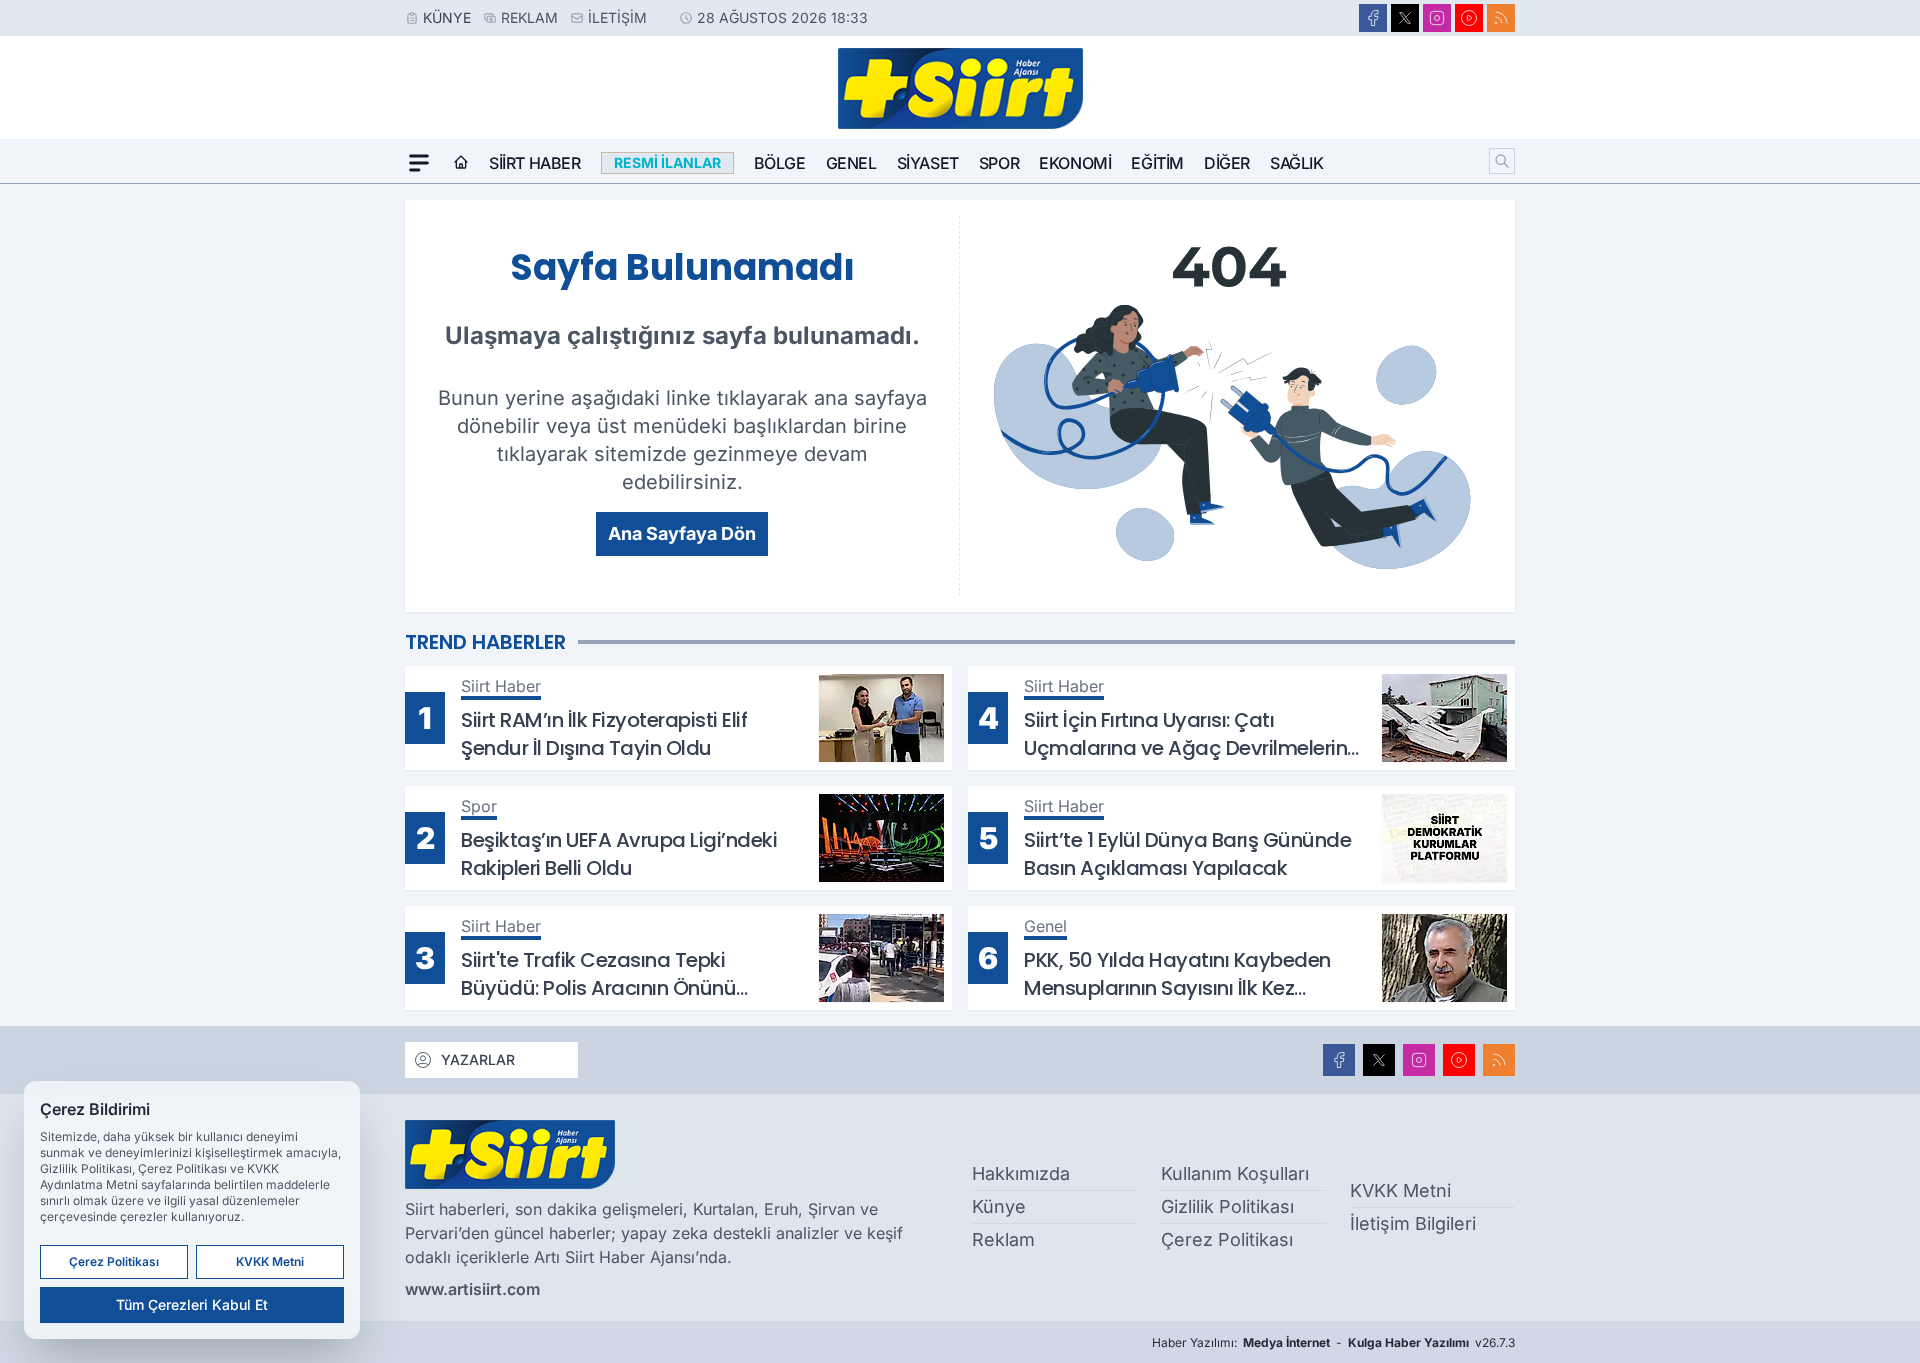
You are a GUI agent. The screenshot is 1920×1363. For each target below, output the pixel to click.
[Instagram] (1437, 18)
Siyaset (928, 163)
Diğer (1227, 163)
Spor (999, 163)
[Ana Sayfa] (461, 163)
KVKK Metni (1400, 1190)
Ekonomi (1075, 163)
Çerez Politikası (1227, 1239)
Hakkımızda (1021, 1173)
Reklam (529, 17)
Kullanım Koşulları (1235, 1173)
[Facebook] (1373, 18)
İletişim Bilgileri (1413, 1223)
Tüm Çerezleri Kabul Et (192, 1304)
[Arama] (1502, 161)
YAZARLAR (478, 1059)
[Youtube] (1469, 18)
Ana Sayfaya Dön (682, 533)
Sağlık (1297, 163)
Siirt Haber (535, 163)
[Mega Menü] (419, 163)
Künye (447, 17)
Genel (851, 163)
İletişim (617, 17)
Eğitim (1157, 163)
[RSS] (1501, 18)
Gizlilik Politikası (1227, 1206)
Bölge (780, 163)
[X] (1405, 18)
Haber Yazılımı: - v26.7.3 (1333, 1342)
